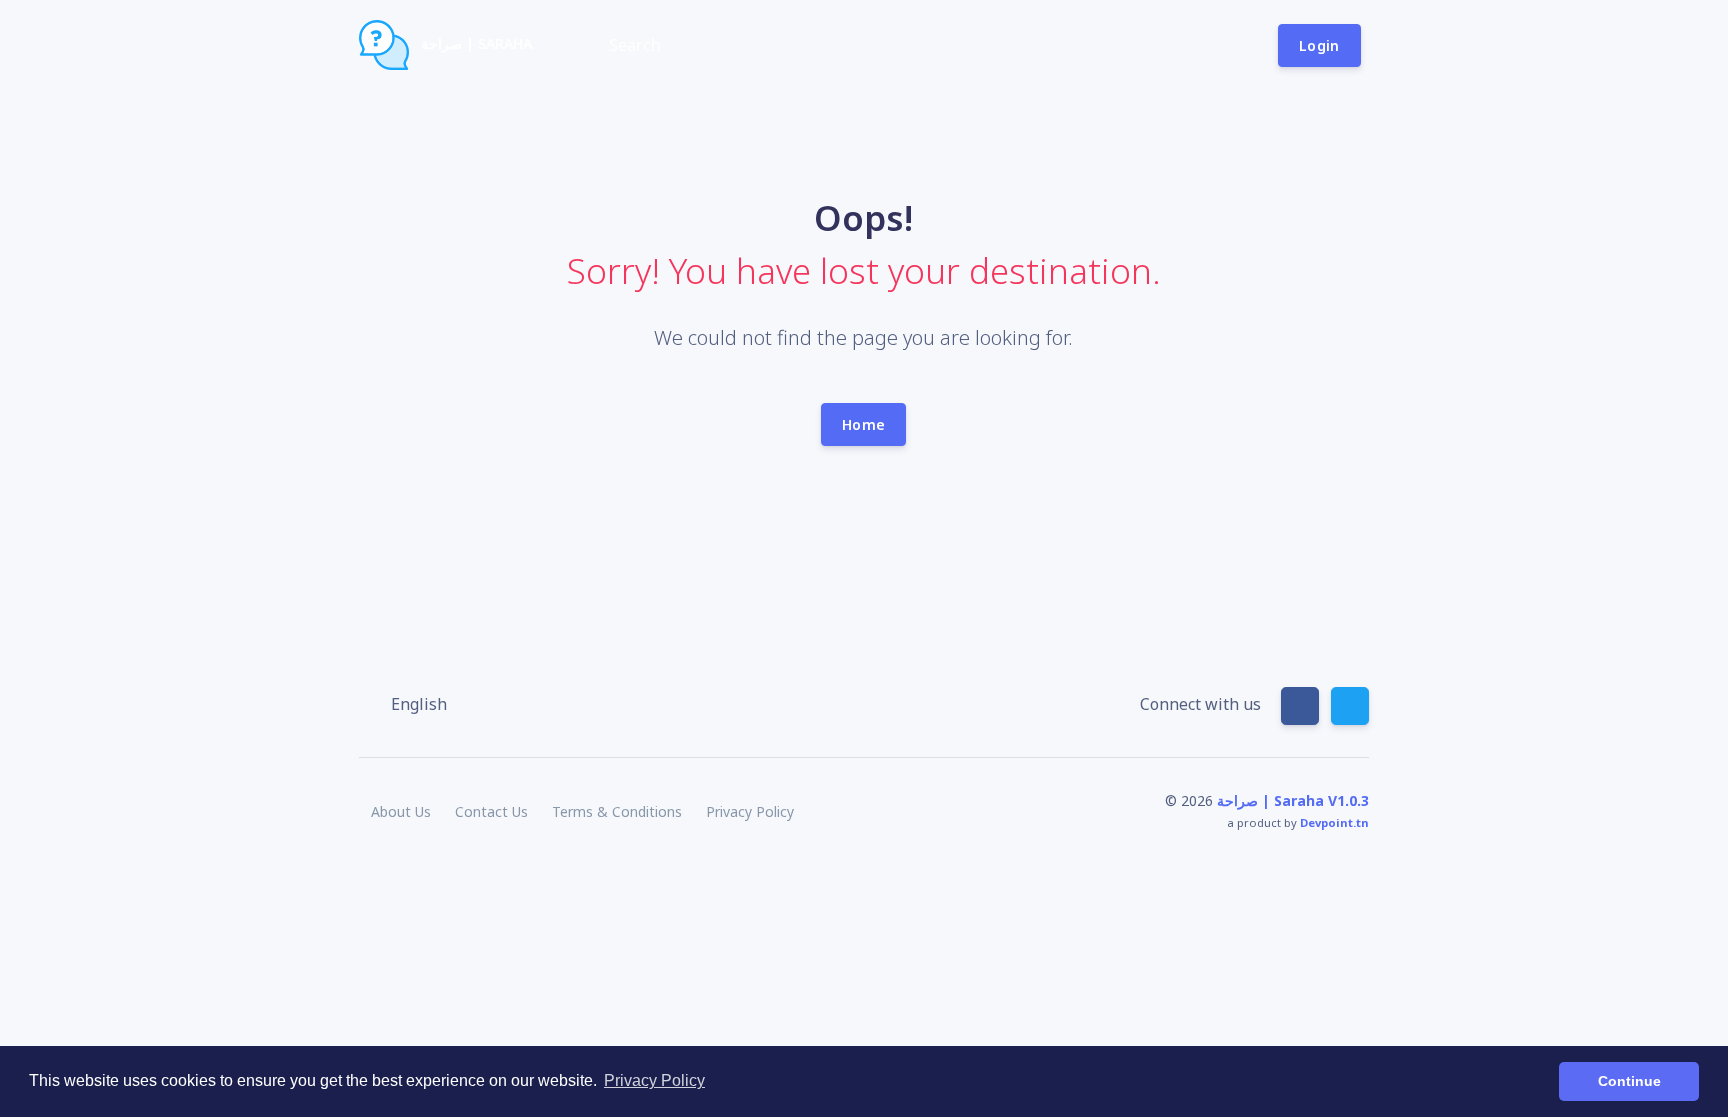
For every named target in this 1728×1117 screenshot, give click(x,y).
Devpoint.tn (1334, 822)
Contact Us (491, 811)
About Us (401, 811)
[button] (409, 704)
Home (863, 424)
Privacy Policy (750, 811)
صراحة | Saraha (474, 43)
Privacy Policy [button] (654, 1080)
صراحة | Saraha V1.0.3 (1293, 800)
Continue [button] (1629, 1081)
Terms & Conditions (617, 811)
